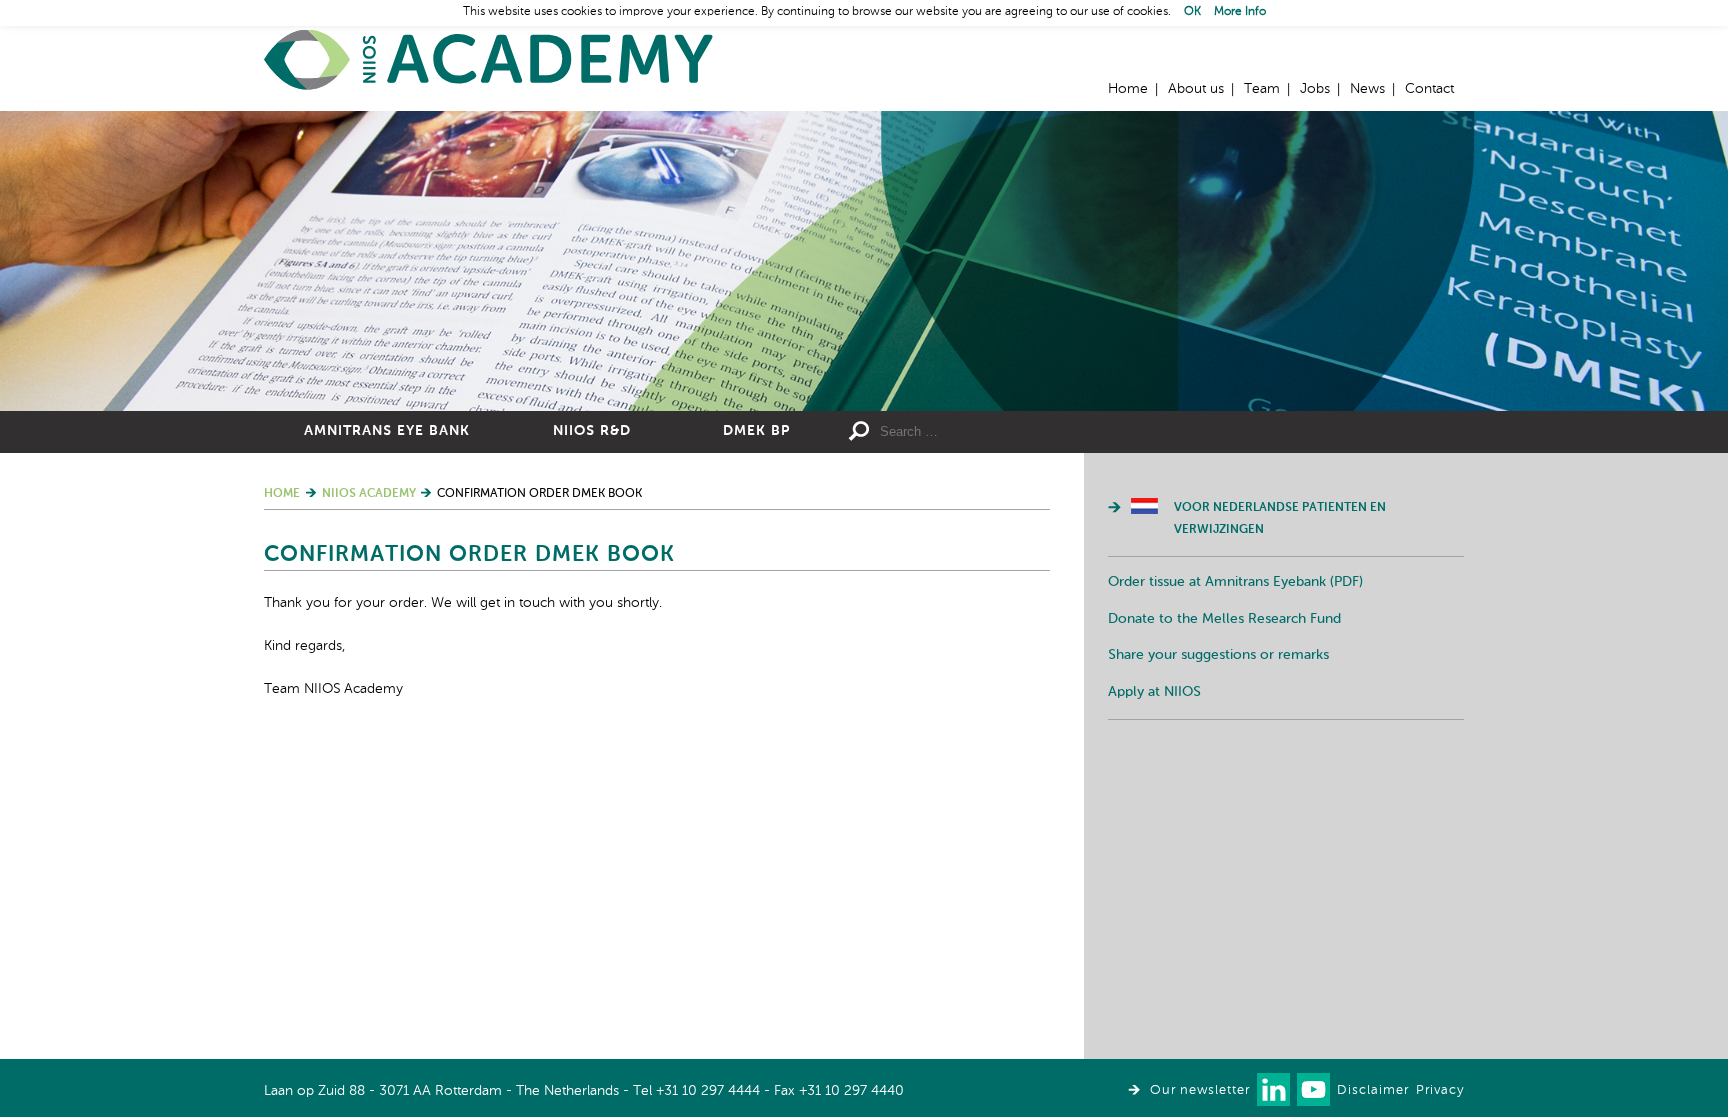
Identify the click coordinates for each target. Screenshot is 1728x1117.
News (1367, 89)
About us (1196, 89)
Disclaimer (1373, 1090)
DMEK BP (756, 431)
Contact (1429, 89)
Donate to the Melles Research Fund (1224, 619)
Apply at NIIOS (1154, 692)
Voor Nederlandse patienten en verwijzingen (1280, 519)
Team (1262, 89)
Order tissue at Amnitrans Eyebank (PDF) (1235, 582)
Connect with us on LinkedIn (1273, 1089)
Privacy (1440, 1090)
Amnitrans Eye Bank (387, 431)
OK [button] (1192, 12)
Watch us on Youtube (1313, 1089)
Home (489, 60)
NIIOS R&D (592, 431)
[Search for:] (1025, 432)
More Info (1240, 12)
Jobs (1315, 89)
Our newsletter (1200, 1090)
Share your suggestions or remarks (1218, 655)
